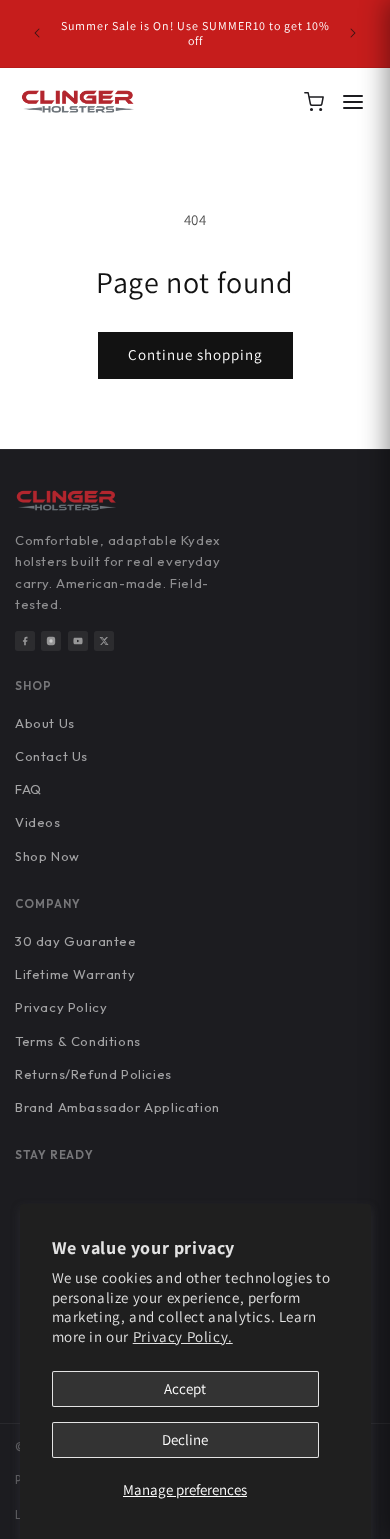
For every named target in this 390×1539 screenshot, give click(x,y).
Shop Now (47, 856)
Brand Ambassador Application (117, 1107)
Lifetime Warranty (75, 974)
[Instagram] (51, 641)
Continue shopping (195, 354)
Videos (38, 822)
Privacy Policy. (183, 1336)
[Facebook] (25, 641)
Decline (185, 1439)
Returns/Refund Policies (93, 1074)
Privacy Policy (61, 1007)
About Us (45, 723)
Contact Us (51, 756)
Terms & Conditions (78, 1041)
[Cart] (314, 102)
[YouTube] (78, 641)
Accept (185, 1388)
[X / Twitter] (104, 641)
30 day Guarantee (76, 941)
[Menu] (353, 102)
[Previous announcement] (37, 33)
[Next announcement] (353, 33)
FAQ (28, 789)
